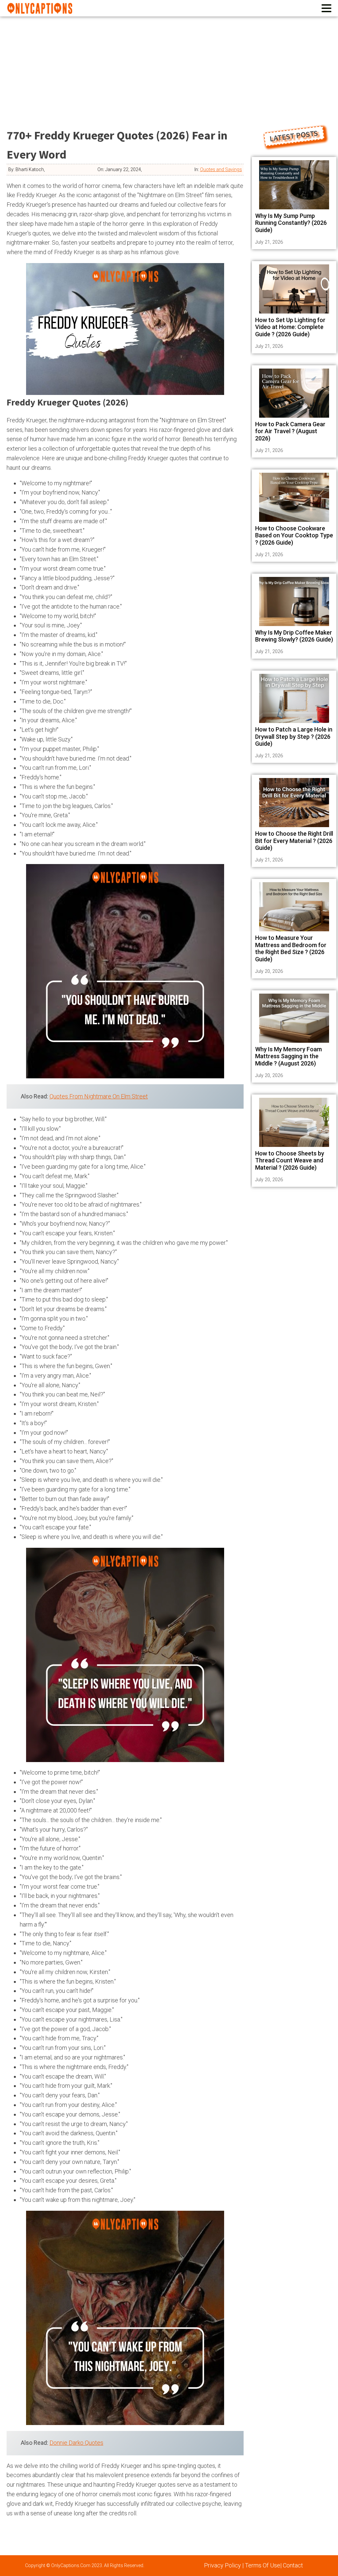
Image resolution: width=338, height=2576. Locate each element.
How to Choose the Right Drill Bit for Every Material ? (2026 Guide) (294, 841)
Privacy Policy (222, 2565)
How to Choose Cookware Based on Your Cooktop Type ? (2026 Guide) (294, 535)
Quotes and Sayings (221, 169)
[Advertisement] (169, 66)
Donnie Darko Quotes (76, 2443)
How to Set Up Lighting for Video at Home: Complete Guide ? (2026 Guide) (290, 327)
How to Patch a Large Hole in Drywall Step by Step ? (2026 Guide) (294, 736)
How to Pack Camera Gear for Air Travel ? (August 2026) (290, 431)
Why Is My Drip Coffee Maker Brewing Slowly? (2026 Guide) (294, 636)
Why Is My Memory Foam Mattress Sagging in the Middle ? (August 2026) (288, 1056)
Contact (293, 2565)
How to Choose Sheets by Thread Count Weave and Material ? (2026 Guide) (290, 1160)
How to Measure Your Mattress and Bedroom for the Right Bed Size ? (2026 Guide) (291, 948)
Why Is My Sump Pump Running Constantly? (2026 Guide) (291, 223)
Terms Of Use (263, 2565)
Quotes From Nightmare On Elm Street (99, 1096)
